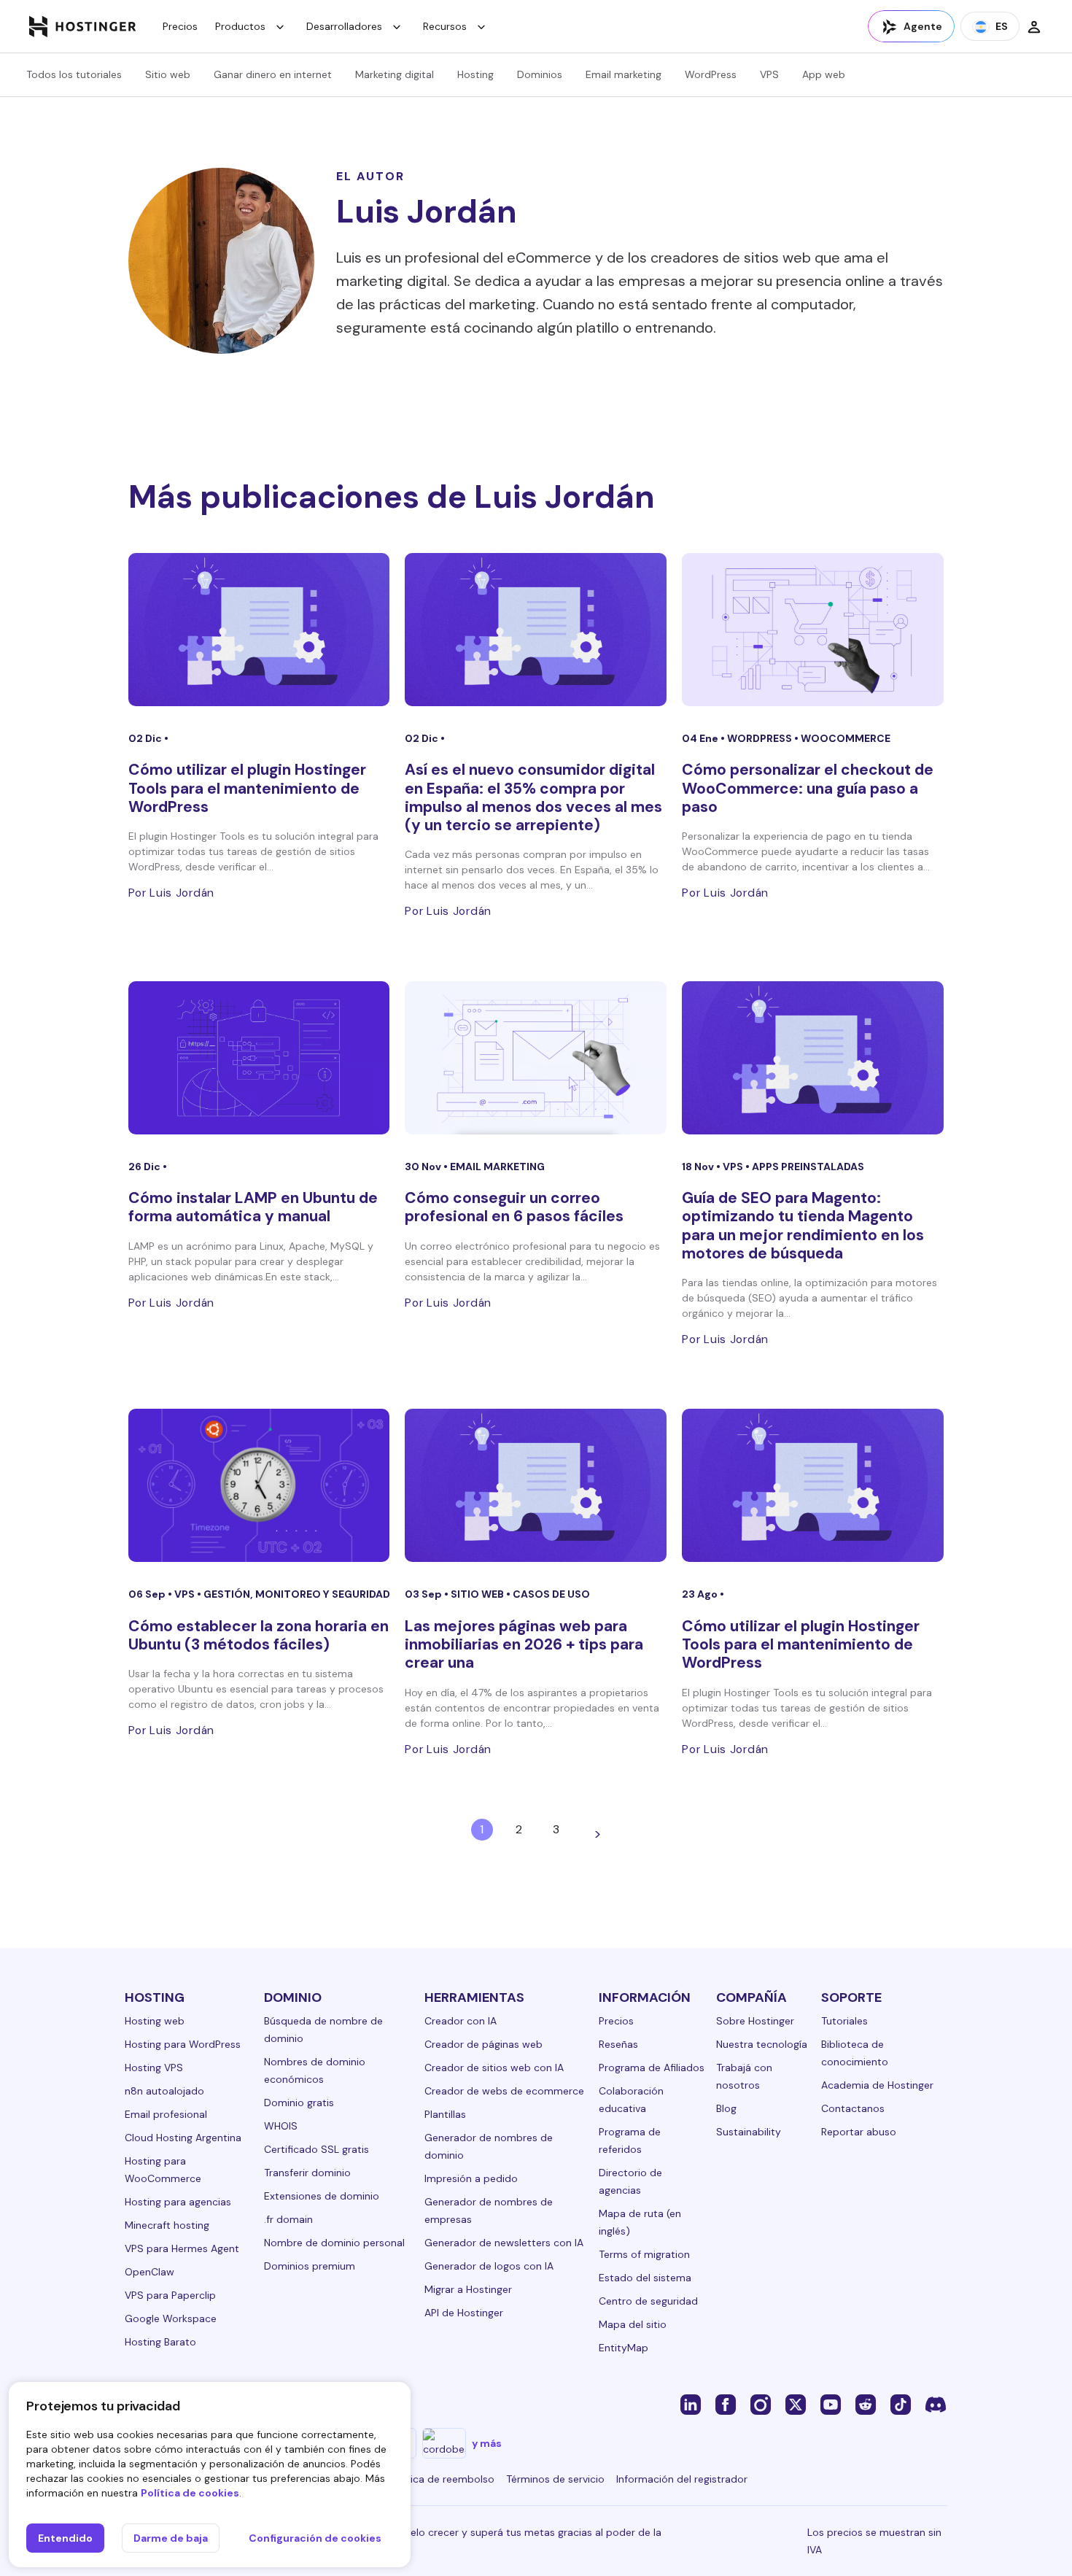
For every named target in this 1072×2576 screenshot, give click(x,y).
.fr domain (288, 2219)
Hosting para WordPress (183, 2044)
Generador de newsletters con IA (504, 2243)
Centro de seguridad (648, 2301)
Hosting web (155, 2021)
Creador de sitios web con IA (494, 2068)
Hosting (475, 74)
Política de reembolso (442, 2479)
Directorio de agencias (630, 2181)
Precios (180, 26)
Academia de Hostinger (877, 2085)
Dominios (540, 74)
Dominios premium (310, 2266)
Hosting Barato (160, 2342)
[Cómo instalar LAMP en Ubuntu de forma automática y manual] (259, 1058)
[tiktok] (901, 2404)
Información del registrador (682, 2479)
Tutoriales (844, 2021)
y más (487, 2443)
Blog (726, 2108)
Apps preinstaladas (808, 1167)
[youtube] (831, 2404)
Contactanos (853, 2108)
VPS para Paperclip (170, 2295)
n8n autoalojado (164, 2091)
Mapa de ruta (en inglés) (640, 2222)
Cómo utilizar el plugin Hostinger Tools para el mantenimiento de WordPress (247, 788)
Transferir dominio (307, 2173)
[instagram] (761, 2404)
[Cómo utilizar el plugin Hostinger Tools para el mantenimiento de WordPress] (259, 630)
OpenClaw (149, 2272)
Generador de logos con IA (489, 2266)
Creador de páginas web (483, 2044)
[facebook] (726, 2404)
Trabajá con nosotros (744, 2076)
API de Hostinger (464, 2313)
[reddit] (866, 2404)
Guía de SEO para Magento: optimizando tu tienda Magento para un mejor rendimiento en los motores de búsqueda (803, 1226)
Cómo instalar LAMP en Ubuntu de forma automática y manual (253, 1207)
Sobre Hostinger (755, 2021)
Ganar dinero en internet (273, 74)
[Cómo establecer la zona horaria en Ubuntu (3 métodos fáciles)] (259, 1485)
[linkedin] (691, 2404)
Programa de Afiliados (652, 2068)
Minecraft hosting (167, 2225)
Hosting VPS (154, 2068)
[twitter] (796, 2404)
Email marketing (624, 74)
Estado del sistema (645, 2278)
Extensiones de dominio (322, 2196)
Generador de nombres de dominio (489, 2146)
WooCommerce (846, 738)
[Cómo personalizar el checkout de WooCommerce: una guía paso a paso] (813, 630)
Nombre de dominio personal (334, 2243)
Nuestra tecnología (762, 2044)
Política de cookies (190, 2493)
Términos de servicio (555, 2479)
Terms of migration (644, 2254)
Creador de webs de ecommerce (504, 2091)
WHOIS (281, 2126)
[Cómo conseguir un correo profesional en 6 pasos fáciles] (536, 1058)
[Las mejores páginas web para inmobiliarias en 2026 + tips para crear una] (536, 1485)
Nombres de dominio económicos (315, 2070)
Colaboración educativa (631, 2100)
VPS (769, 74)
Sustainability (749, 2132)
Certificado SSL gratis (316, 2149)
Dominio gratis (299, 2103)
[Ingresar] (1034, 26)
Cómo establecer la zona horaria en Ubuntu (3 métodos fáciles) (259, 1635)
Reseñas (618, 2044)
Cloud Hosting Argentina (183, 2138)
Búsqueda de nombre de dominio (323, 2030)
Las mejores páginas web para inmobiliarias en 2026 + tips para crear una (524, 1644)
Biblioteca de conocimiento (855, 2053)
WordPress (711, 74)
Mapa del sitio (633, 2324)
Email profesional (166, 2114)
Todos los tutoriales (74, 74)
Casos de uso (551, 1594)
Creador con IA (461, 2021)
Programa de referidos (630, 2140)
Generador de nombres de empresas (489, 2211)
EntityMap (624, 2348)
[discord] (936, 2404)
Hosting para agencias (178, 2202)
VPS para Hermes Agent (182, 2248)
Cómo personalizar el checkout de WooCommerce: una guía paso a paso (808, 788)
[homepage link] (83, 26)
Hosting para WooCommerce (163, 2170)
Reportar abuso (859, 2132)
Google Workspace (171, 2318)
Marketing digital (395, 74)
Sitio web (168, 74)
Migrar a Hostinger (468, 2289)
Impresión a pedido (471, 2178)
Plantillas (445, 2114)
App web (824, 74)
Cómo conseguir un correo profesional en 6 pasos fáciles (514, 1207)
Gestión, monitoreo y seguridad (297, 1594)
